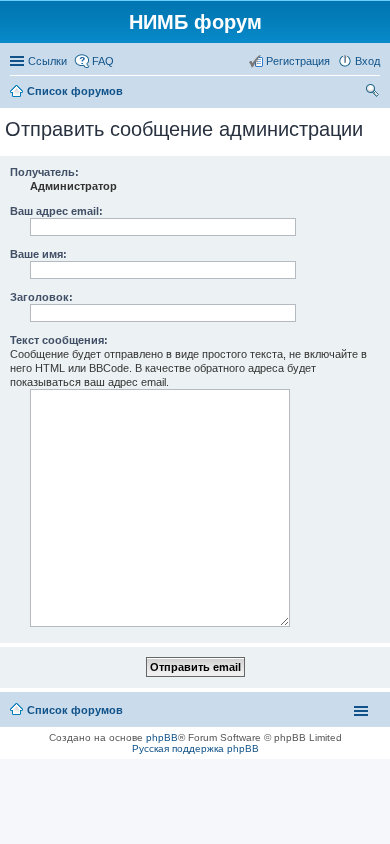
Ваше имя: (38, 254)
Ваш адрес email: (56, 211)
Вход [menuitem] (367, 61)
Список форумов (75, 710)
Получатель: (44, 172)
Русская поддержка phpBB (195, 748)
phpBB (162, 737)
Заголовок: (41, 297)
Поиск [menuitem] (374, 93)
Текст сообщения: (59, 340)
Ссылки (47, 61)
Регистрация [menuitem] (298, 61)
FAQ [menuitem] (103, 61)
